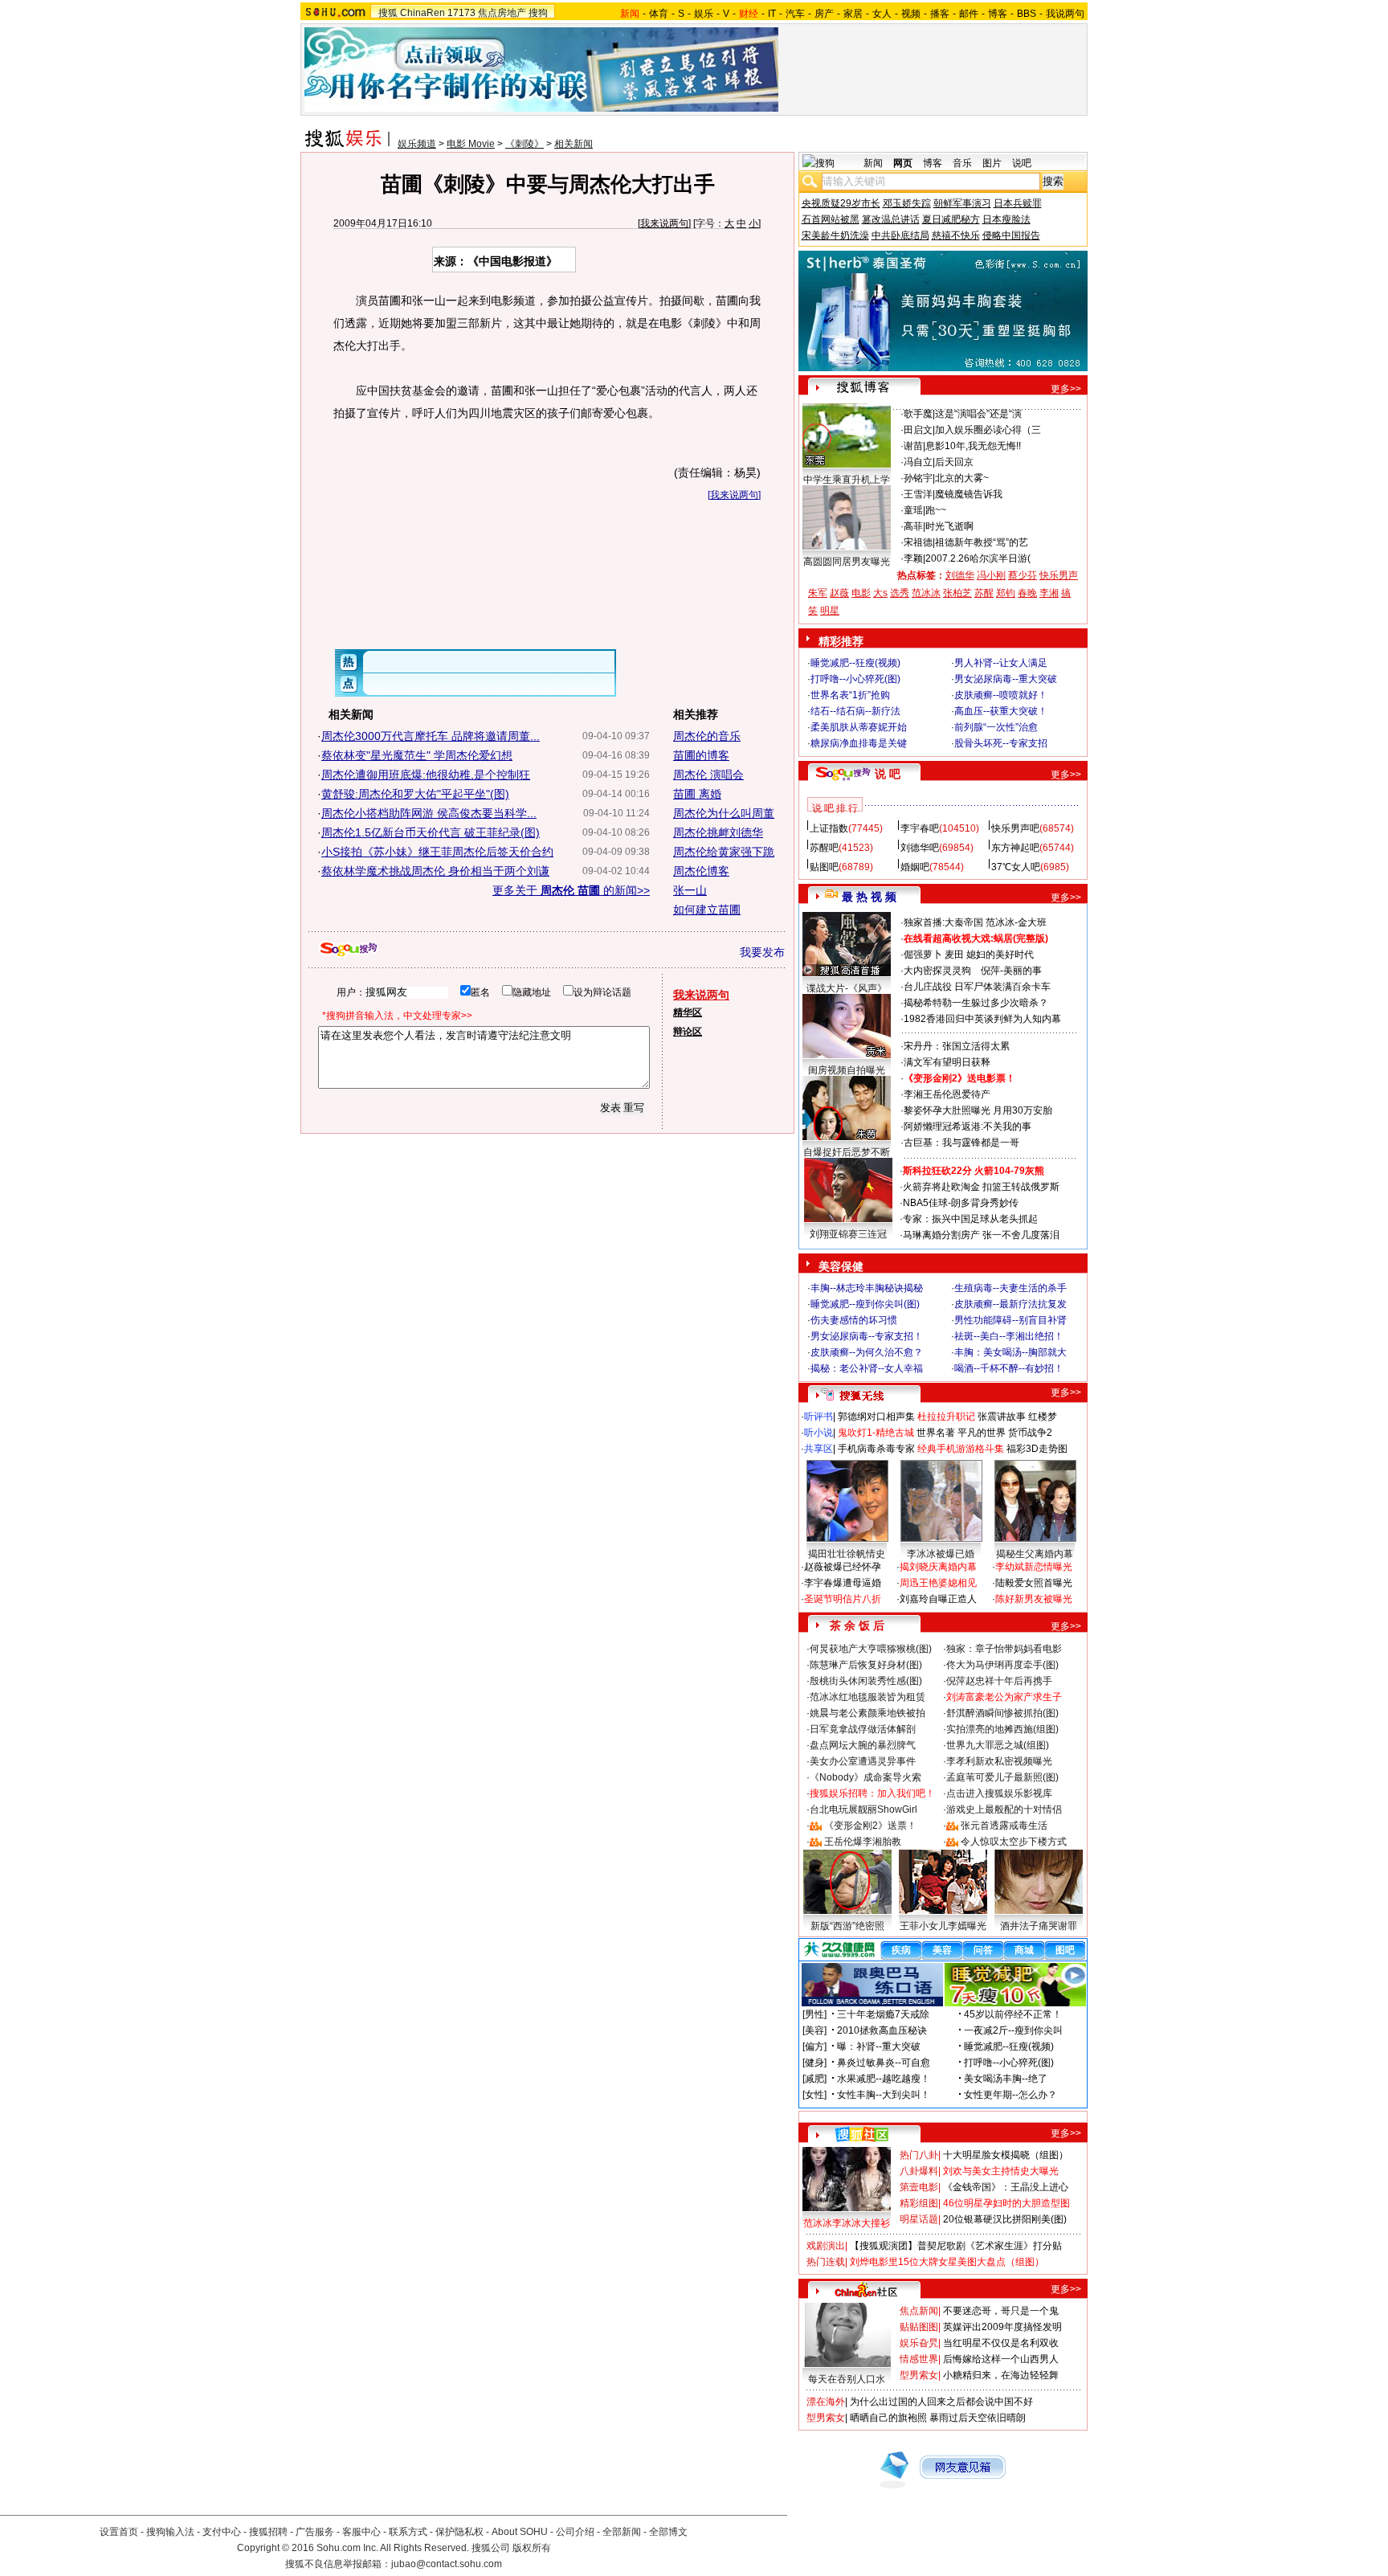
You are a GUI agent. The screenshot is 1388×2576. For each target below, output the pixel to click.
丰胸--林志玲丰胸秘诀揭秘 (867, 1288)
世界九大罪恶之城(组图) (998, 1745)
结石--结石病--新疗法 (855, 711)
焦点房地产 (502, 13)
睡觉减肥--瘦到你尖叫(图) (865, 1304)
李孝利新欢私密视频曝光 (999, 1761)
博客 (998, 14)
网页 (903, 163)
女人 (882, 14)
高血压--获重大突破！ (1001, 711)
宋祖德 (918, 542)
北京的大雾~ (962, 478)
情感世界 (919, 2359)
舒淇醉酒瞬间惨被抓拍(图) (1002, 1713)
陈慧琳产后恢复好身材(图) (866, 1665)
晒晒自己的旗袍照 (888, 2418)
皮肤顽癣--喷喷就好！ (1001, 695)
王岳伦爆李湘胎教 (863, 1842)
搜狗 (538, 13)
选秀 (900, 593)
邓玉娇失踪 (907, 203)
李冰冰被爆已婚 (941, 1554)
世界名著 (936, 1433)
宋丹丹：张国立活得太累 (957, 1046)
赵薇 (839, 593)
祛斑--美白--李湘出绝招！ (1009, 1336)
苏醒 (984, 593)
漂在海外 (826, 2402)
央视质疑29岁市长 (841, 203)
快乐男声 (1059, 575)
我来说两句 (664, 223)
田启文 (918, 430)
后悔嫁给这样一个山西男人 (1001, 2359)
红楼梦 (1043, 1417)
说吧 (1022, 163)
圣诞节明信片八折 (843, 1599)
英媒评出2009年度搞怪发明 (1002, 2327)
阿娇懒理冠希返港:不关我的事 (968, 1126)
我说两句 (1065, 14)
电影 (861, 593)
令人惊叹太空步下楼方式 (1014, 1842)
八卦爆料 (919, 2171)
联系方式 (408, 2532)
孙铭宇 (918, 478)
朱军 (818, 593)
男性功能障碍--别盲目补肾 (1010, 1320)
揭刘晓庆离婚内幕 (938, 1567)
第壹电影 (919, 2187)
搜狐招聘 (268, 2532)
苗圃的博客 (701, 755)
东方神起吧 (1015, 848)
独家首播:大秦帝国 (943, 922)
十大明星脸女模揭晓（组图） (1006, 2155)
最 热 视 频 (869, 897)
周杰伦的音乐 (707, 736)
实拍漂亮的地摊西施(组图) (1002, 1729)
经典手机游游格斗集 (961, 1449)
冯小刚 (991, 575)
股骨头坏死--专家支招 (1001, 743)
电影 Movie (471, 144)
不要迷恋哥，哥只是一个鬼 (1001, 2311)
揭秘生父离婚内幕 (1035, 1554)
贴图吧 (824, 867)
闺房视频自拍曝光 (847, 1070)
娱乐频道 (417, 144)
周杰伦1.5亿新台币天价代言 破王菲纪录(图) (431, 832)
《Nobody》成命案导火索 (865, 1777)
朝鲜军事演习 (962, 203)
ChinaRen (423, 13)
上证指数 (829, 828)
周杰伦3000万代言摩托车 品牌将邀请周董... (431, 736)
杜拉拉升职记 (946, 1417)
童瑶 (913, 510)
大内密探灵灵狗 (937, 971)
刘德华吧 (920, 848)
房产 (824, 14)
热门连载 (826, 2262)
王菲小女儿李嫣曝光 (943, 1926)
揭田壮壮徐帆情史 (847, 1554)
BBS (1027, 14)
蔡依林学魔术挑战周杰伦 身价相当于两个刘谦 (435, 871)
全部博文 (668, 2532)
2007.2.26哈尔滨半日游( (978, 558)
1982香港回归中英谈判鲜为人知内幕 (982, 1019)
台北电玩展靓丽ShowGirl (863, 1809)
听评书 (819, 1417)
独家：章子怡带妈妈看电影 (1004, 1649)
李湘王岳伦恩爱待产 (947, 1094)
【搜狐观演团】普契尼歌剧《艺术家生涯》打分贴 (956, 2246)
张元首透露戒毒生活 (1004, 1826)
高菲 (913, 526)
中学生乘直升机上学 (847, 480)
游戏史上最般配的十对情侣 (1004, 1809)
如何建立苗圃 (707, 910)
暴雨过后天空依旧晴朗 (978, 2418)
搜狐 (388, 13)
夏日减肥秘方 (951, 219)
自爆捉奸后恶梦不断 (847, 1152)
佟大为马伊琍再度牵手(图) (1002, 1665)
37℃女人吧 (1016, 867)
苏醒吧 (824, 848)
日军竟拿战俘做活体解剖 (863, 1729)
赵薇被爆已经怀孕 (843, 1567)
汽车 (795, 14)
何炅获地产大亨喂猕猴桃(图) (871, 1649)
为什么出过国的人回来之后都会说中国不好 (941, 2402)
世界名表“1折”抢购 (850, 695)
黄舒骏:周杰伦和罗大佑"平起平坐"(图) (415, 794)
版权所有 (532, 2548)
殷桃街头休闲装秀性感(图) (866, 1681)
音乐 (962, 163)
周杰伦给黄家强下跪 (724, 852)
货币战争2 (1030, 1433)
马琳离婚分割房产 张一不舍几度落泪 (981, 1235)
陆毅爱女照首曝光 (1034, 1583)
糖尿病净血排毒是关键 (859, 743)
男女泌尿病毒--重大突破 (1006, 679)
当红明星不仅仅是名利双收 (1001, 2343)
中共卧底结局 (900, 235)
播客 (940, 14)
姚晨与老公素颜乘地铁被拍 (867, 1713)
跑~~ (936, 510)
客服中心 (361, 2532)
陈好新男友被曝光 (1034, 1599)
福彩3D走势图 (1037, 1449)
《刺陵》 (525, 144)
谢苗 (913, 446)
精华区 (688, 1012)
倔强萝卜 (923, 955)
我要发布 (762, 952)
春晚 (1027, 593)
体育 (659, 14)
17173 (461, 13)
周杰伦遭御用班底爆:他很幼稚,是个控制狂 (426, 775)
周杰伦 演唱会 (708, 775)
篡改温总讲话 (891, 219)
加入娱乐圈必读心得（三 (988, 430)
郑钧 (1006, 593)
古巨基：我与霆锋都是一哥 (961, 1143)
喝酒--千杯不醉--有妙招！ (1009, 1368)
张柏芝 (957, 593)
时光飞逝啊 (949, 526)
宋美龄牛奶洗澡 (835, 235)
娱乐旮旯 (919, 2343)
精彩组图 (919, 2203)
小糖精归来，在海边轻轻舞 (1001, 2375)
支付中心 (222, 2532)
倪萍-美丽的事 (1011, 971)
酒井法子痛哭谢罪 (1039, 1926)
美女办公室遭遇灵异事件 (863, 1761)
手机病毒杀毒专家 (876, 1449)
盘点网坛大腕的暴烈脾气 (863, 1745)
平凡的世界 (982, 1433)
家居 (853, 14)
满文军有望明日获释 (947, 1062)
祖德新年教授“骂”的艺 (982, 542)
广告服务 (315, 2532)
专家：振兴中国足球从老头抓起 (970, 1219)
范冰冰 (926, 593)
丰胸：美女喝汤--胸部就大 (1010, 1352)
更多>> (1066, 389)
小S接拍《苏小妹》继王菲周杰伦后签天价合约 (437, 852)
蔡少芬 (1023, 575)
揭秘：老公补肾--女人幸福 (867, 1368)
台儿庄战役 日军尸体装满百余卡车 (977, 987)
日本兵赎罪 (1018, 203)
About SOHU (520, 2532)
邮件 (969, 14)
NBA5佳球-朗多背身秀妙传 (961, 1203)
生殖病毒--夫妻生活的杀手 (1010, 1288)
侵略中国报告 (1011, 235)
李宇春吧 (920, 828)
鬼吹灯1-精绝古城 (876, 1433)
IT (772, 14)
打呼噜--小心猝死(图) (855, 679)
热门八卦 (919, 2155)
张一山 (690, 890)
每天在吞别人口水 (847, 2379)
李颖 (913, 558)
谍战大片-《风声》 (847, 988)
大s (880, 593)
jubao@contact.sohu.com (447, 2564)
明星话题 (919, 2219)
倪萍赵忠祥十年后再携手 (999, 1681)
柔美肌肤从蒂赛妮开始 (859, 727)
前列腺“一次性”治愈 (996, 727)
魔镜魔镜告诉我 (969, 494)
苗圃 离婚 (697, 794)
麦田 (954, 955)
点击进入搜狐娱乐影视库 (999, 1793)
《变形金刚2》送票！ (870, 1826)
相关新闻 (574, 144)
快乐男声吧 (1015, 828)
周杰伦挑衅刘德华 (718, 832)
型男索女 (919, 2375)
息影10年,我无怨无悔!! (973, 446)
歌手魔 (918, 414)
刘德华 (960, 575)
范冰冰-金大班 (1016, 922)
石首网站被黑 (831, 219)
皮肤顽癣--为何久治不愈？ (867, 1352)
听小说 (819, 1433)
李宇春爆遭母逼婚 (843, 1583)
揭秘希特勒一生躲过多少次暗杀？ (976, 1003)
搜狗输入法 (170, 2532)
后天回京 (954, 462)
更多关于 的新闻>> (571, 890)
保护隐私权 (459, 2532)
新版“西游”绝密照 (847, 1926)
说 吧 (888, 774)
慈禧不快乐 (956, 235)
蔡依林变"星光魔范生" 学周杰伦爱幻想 (417, 755)
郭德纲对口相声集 (876, 1417)
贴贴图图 (919, 2327)
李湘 (1049, 593)
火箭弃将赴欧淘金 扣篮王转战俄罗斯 (981, 1187)
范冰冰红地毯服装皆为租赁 (867, 1697)
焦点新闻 (919, 2311)
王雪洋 (918, 494)
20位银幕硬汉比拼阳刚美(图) (1005, 2219)
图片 (992, 163)
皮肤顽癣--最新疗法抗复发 (1010, 1304)
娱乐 (704, 14)
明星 (830, 611)
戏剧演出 (826, 2246)
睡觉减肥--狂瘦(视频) (855, 663)
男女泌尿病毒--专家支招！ (867, 1336)
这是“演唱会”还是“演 (978, 414)
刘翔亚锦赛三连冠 (848, 1234)
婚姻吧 (915, 867)
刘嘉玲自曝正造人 (938, 1599)
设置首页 (119, 2532)
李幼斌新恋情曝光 (1034, 1567)
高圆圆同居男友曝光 (847, 562)
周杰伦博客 (701, 871)
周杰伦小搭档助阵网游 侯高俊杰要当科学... (429, 813)
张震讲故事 (1002, 1417)
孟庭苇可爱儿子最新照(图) (1002, 1777)
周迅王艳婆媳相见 (938, 1583)
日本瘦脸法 (1006, 219)
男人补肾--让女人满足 (1001, 663)
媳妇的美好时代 (1000, 955)
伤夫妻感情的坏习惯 (854, 1320)
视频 (911, 14)
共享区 (819, 1449)
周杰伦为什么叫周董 (724, 813)
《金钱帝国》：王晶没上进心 (1006, 2187)
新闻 (873, 163)
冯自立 (918, 462)
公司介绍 (575, 2532)
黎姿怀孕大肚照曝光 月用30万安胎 (978, 1110)
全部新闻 (622, 2532)
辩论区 (688, 1032)
